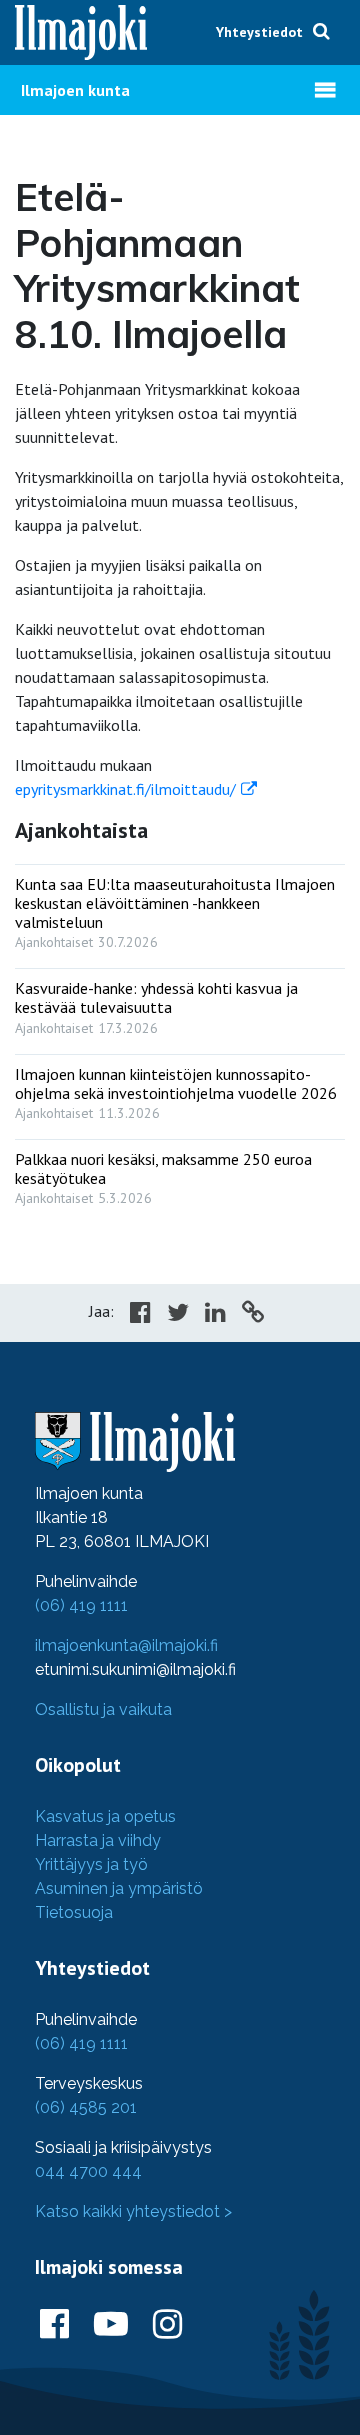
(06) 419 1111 (81, 1605)
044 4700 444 (88, 2171)
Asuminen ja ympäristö (119, 1888)
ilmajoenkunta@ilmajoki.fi (126, 1645)
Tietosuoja (74, 1912)
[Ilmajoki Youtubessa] (111, 2325)
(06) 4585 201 (86, 2107)
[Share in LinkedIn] (215, 1315)
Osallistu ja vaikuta (103, 1709)
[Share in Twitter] (178, 1315)
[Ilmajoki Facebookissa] (54, 2325)
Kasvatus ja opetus (105, 1816)
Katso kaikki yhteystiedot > (133, 2211)
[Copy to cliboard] (253, 1315)
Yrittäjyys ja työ (91, 1864)
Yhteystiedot (259, 32)
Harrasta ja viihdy (98, 1840)
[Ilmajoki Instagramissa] (167, 2325)
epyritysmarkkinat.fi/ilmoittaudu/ (125, 789)
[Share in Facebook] (140, 1315)
